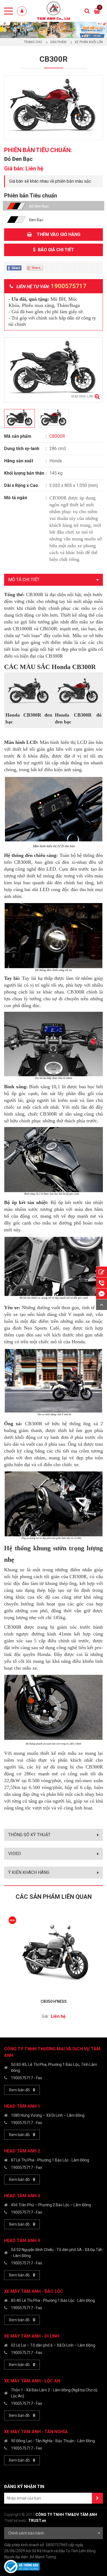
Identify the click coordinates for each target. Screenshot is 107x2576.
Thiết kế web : (16, 2521)
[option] (54, 30)
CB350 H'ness (54, 2001)
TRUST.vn (37, 2521)
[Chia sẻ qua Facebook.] (14, 267)
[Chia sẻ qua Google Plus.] (35, 267)
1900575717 (22, 2078)
